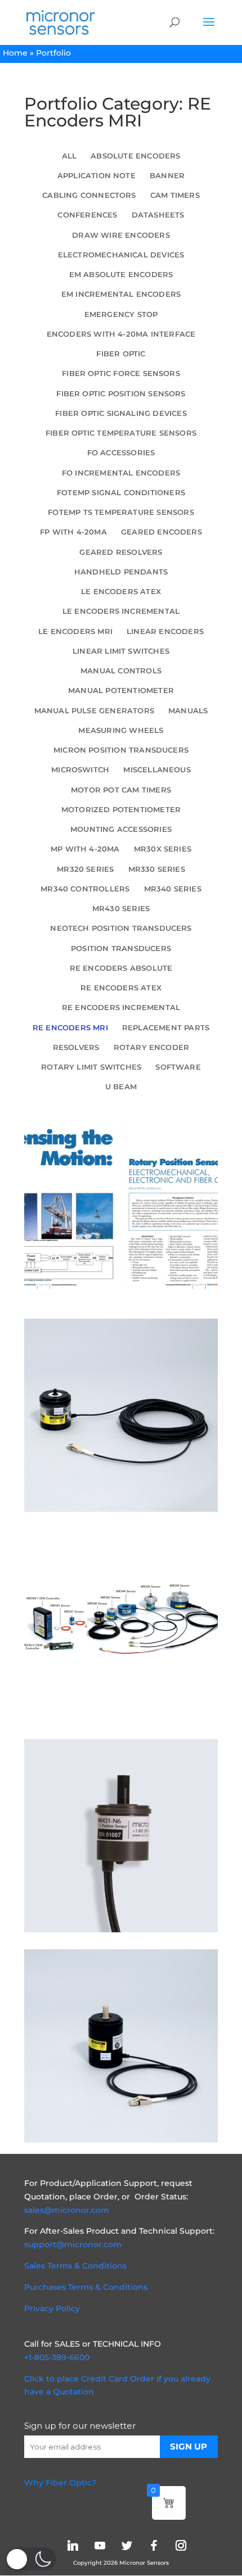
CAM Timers (175, 195)
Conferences (87, 215)
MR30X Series (163, 849)
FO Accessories (121, 453)
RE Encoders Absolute (121, 968)
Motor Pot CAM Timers (121, 790)
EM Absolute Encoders (121, 275)
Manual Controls (121, 671)
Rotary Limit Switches (91, 1067)
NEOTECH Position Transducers (121, 928)
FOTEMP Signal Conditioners (121, 493)
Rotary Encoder (152, 1047)
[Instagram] (181, 2545)
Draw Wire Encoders (121, 235)
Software (178, 1067)
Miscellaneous (157, 770)
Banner (167, 176)
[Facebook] (154, 2545)
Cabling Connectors (89, 195)
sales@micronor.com (67, 2210)
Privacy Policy (52, 2308)
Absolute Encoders (135, 156)
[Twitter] (127, 2545)
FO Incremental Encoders (121, 473)
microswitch (80, 770)
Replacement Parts (166, 1028)
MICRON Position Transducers (121, 750)
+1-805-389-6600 (57, 2357)
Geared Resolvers (121, 552)
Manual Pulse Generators (94, 711)
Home (15, 53)
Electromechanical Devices (121, 255)
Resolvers (76, 1047)
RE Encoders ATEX (121, 988)
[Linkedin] (73, 2545)
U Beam (121, 1087)
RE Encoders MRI (70, 1028)
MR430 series (121, 909)
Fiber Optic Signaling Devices (121, 413)
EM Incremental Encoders (121, 294)
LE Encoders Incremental (121, 611)
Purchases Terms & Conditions (86, 2287)
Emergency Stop (121, 314)
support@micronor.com (73, 2244)
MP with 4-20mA (85, 849)
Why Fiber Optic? (60, 2483)
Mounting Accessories (121, 829)
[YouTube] (100, 2545)
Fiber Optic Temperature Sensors (121, 433)
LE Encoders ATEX (121, 592)
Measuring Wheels (121, 730)
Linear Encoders (165, 631)
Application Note (97, 176)
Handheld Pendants (121, 572)
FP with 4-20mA (73, 532)
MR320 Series (85, 869)
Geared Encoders (162, 532)
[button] (31, 2559)
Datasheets (158, 215)
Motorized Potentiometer (121, 810)
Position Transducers (121, 949)
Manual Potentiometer (121, 691)
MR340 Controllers (85, 889)
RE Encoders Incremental (121, 1008)
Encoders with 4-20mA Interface (121, 334)
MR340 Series (173, 889)
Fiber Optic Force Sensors (121, 374)
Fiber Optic (121, 354)
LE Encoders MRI (75, 631)
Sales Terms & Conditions (75, 2266)
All (70, 156)
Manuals (188, 711)
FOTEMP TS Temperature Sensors (121, 512)
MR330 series (157, 869)
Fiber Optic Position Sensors (121, 394)
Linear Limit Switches (121, 651)
